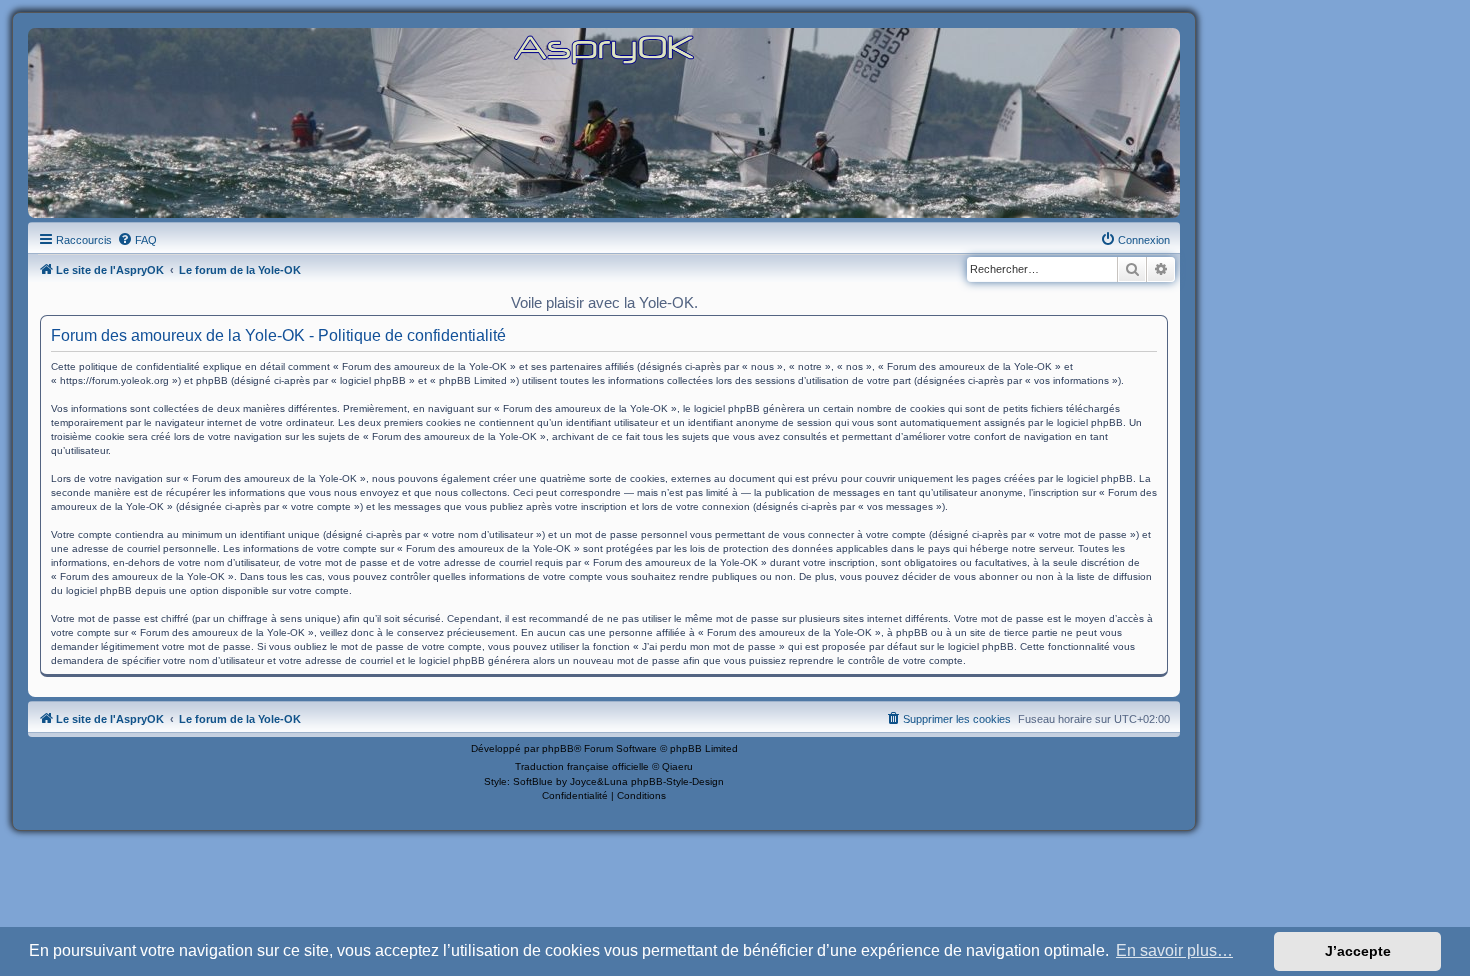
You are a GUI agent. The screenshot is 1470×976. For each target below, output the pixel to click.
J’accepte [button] (1358, 951)
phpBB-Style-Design (677, 781)
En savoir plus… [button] (1174, 950)
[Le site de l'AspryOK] (604, 48)
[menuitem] (137, 240)
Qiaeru (677, 766)
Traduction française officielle (582, 766)
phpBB (558, 748)
